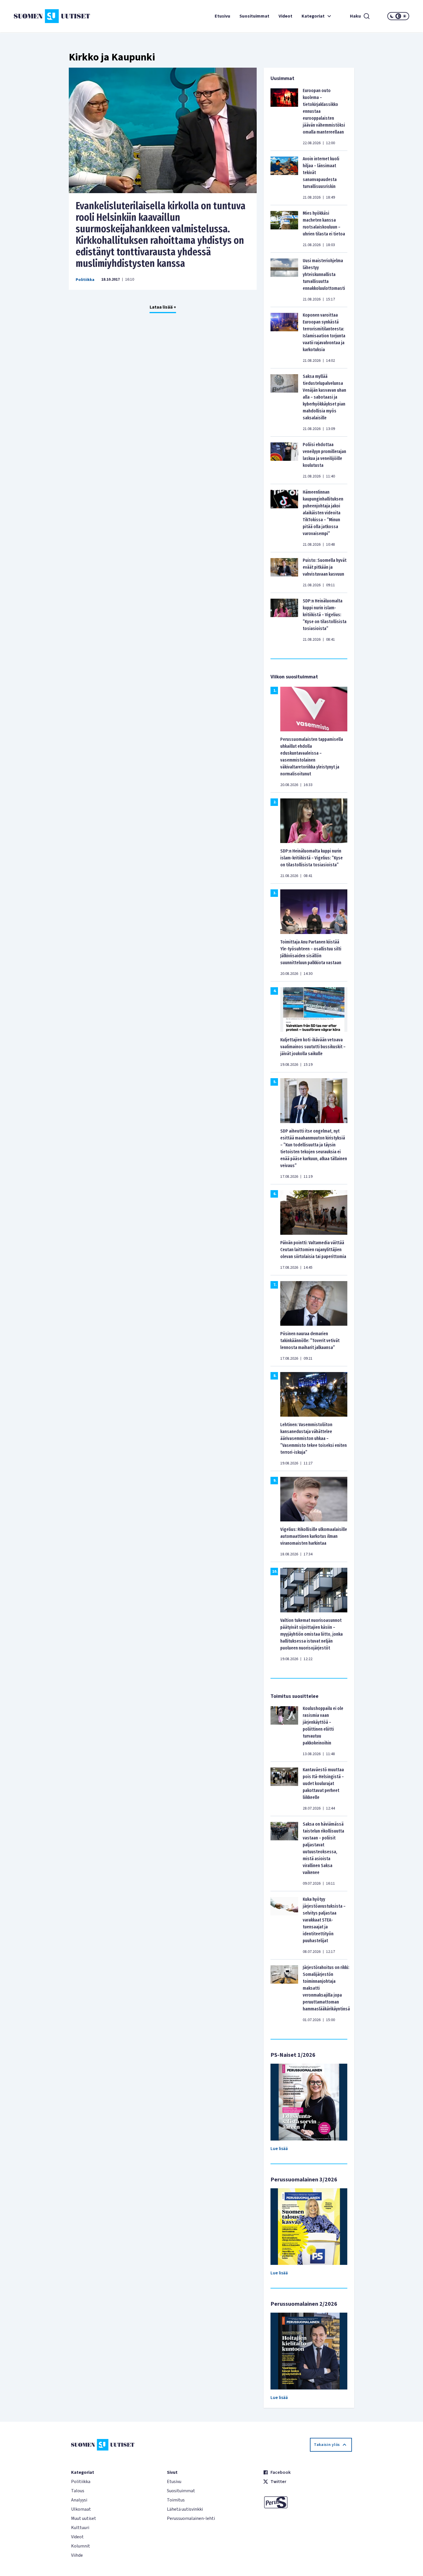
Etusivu (222, 16)
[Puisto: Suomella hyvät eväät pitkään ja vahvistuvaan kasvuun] (284, 572)
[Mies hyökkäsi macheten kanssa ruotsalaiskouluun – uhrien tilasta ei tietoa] (284, 229)
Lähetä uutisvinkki (185, 2509)
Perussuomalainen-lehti (191, 2518)
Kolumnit (81, 2546)
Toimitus (176, 2500)
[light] (405, 16)
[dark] (392, 16)
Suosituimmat (254, 16)
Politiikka (85, 280)
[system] (398, 16)
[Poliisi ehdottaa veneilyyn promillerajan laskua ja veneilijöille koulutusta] (284, 460)
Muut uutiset (84, 2518)
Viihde (77, 2555)
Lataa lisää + (163, 307)
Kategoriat (313, 16)
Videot (285, 16)
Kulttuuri (80, 2528)
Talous (78, 2491)
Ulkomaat (81, 2509)
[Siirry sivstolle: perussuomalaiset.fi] (307, 2502)
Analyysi (79, 2500)
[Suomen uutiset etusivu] (47, 16)
